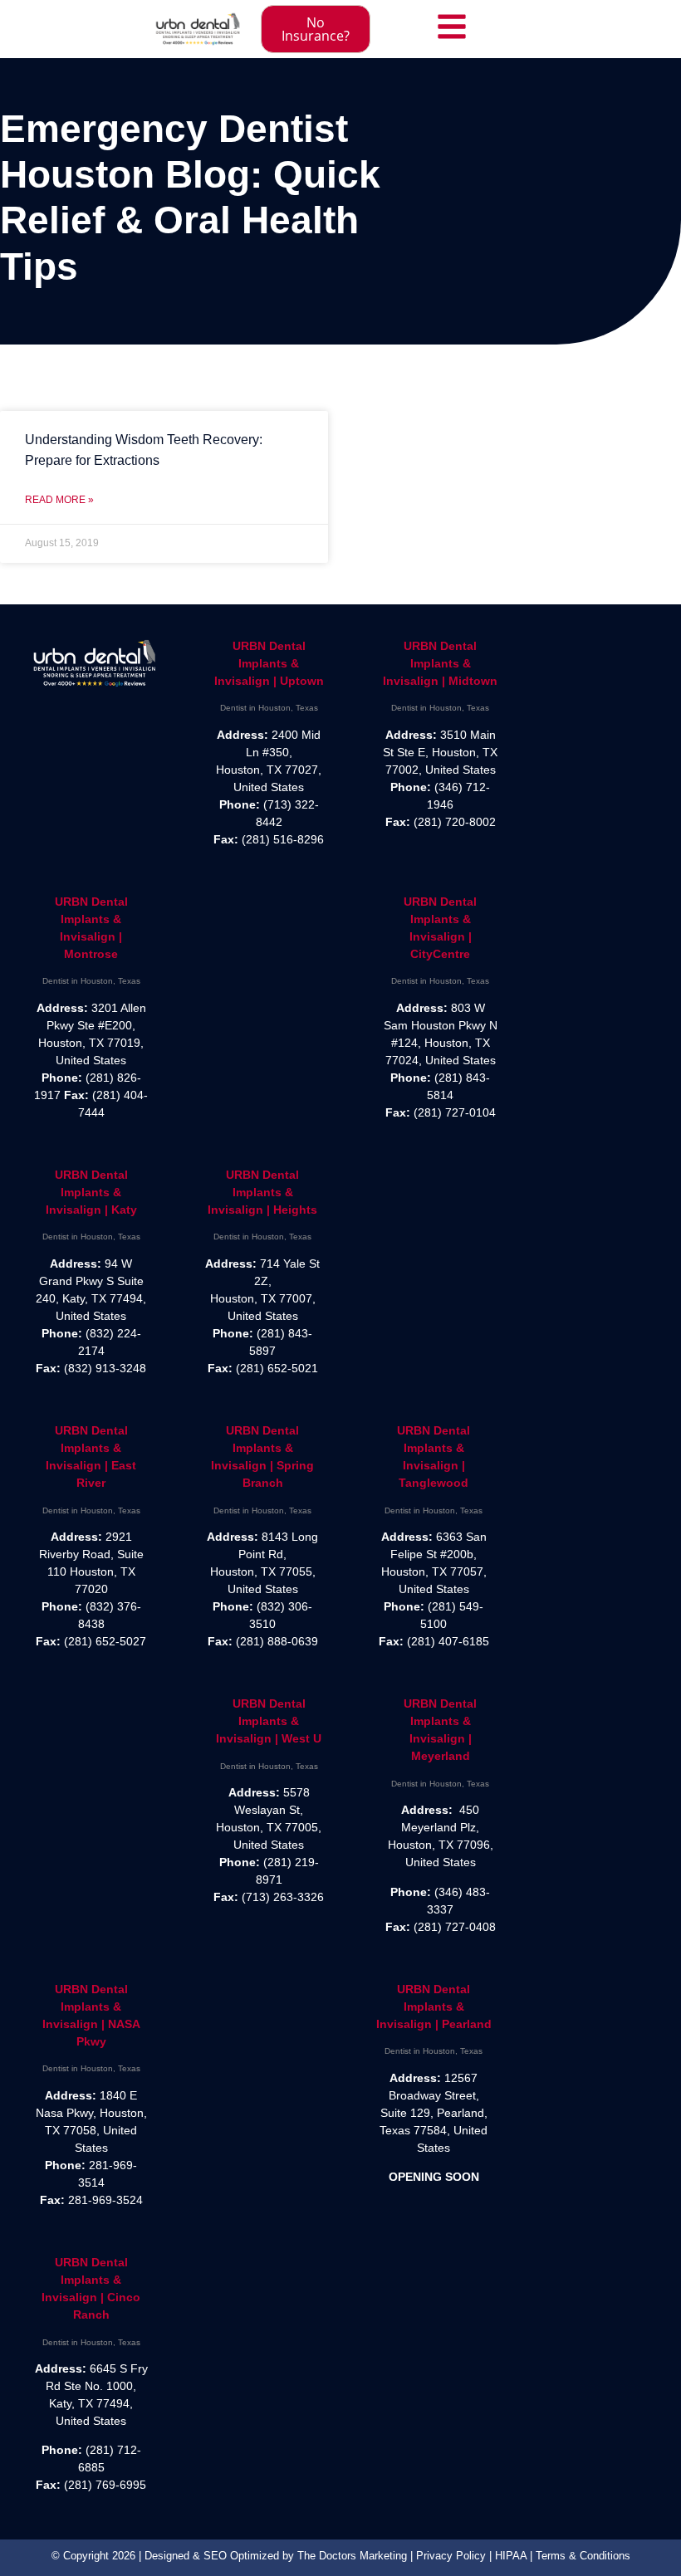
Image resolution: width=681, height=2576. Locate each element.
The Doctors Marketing (352, 2556)
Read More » (59, 500)
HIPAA (511, 2556)
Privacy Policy (451, 2556)
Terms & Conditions (583, 2556)
